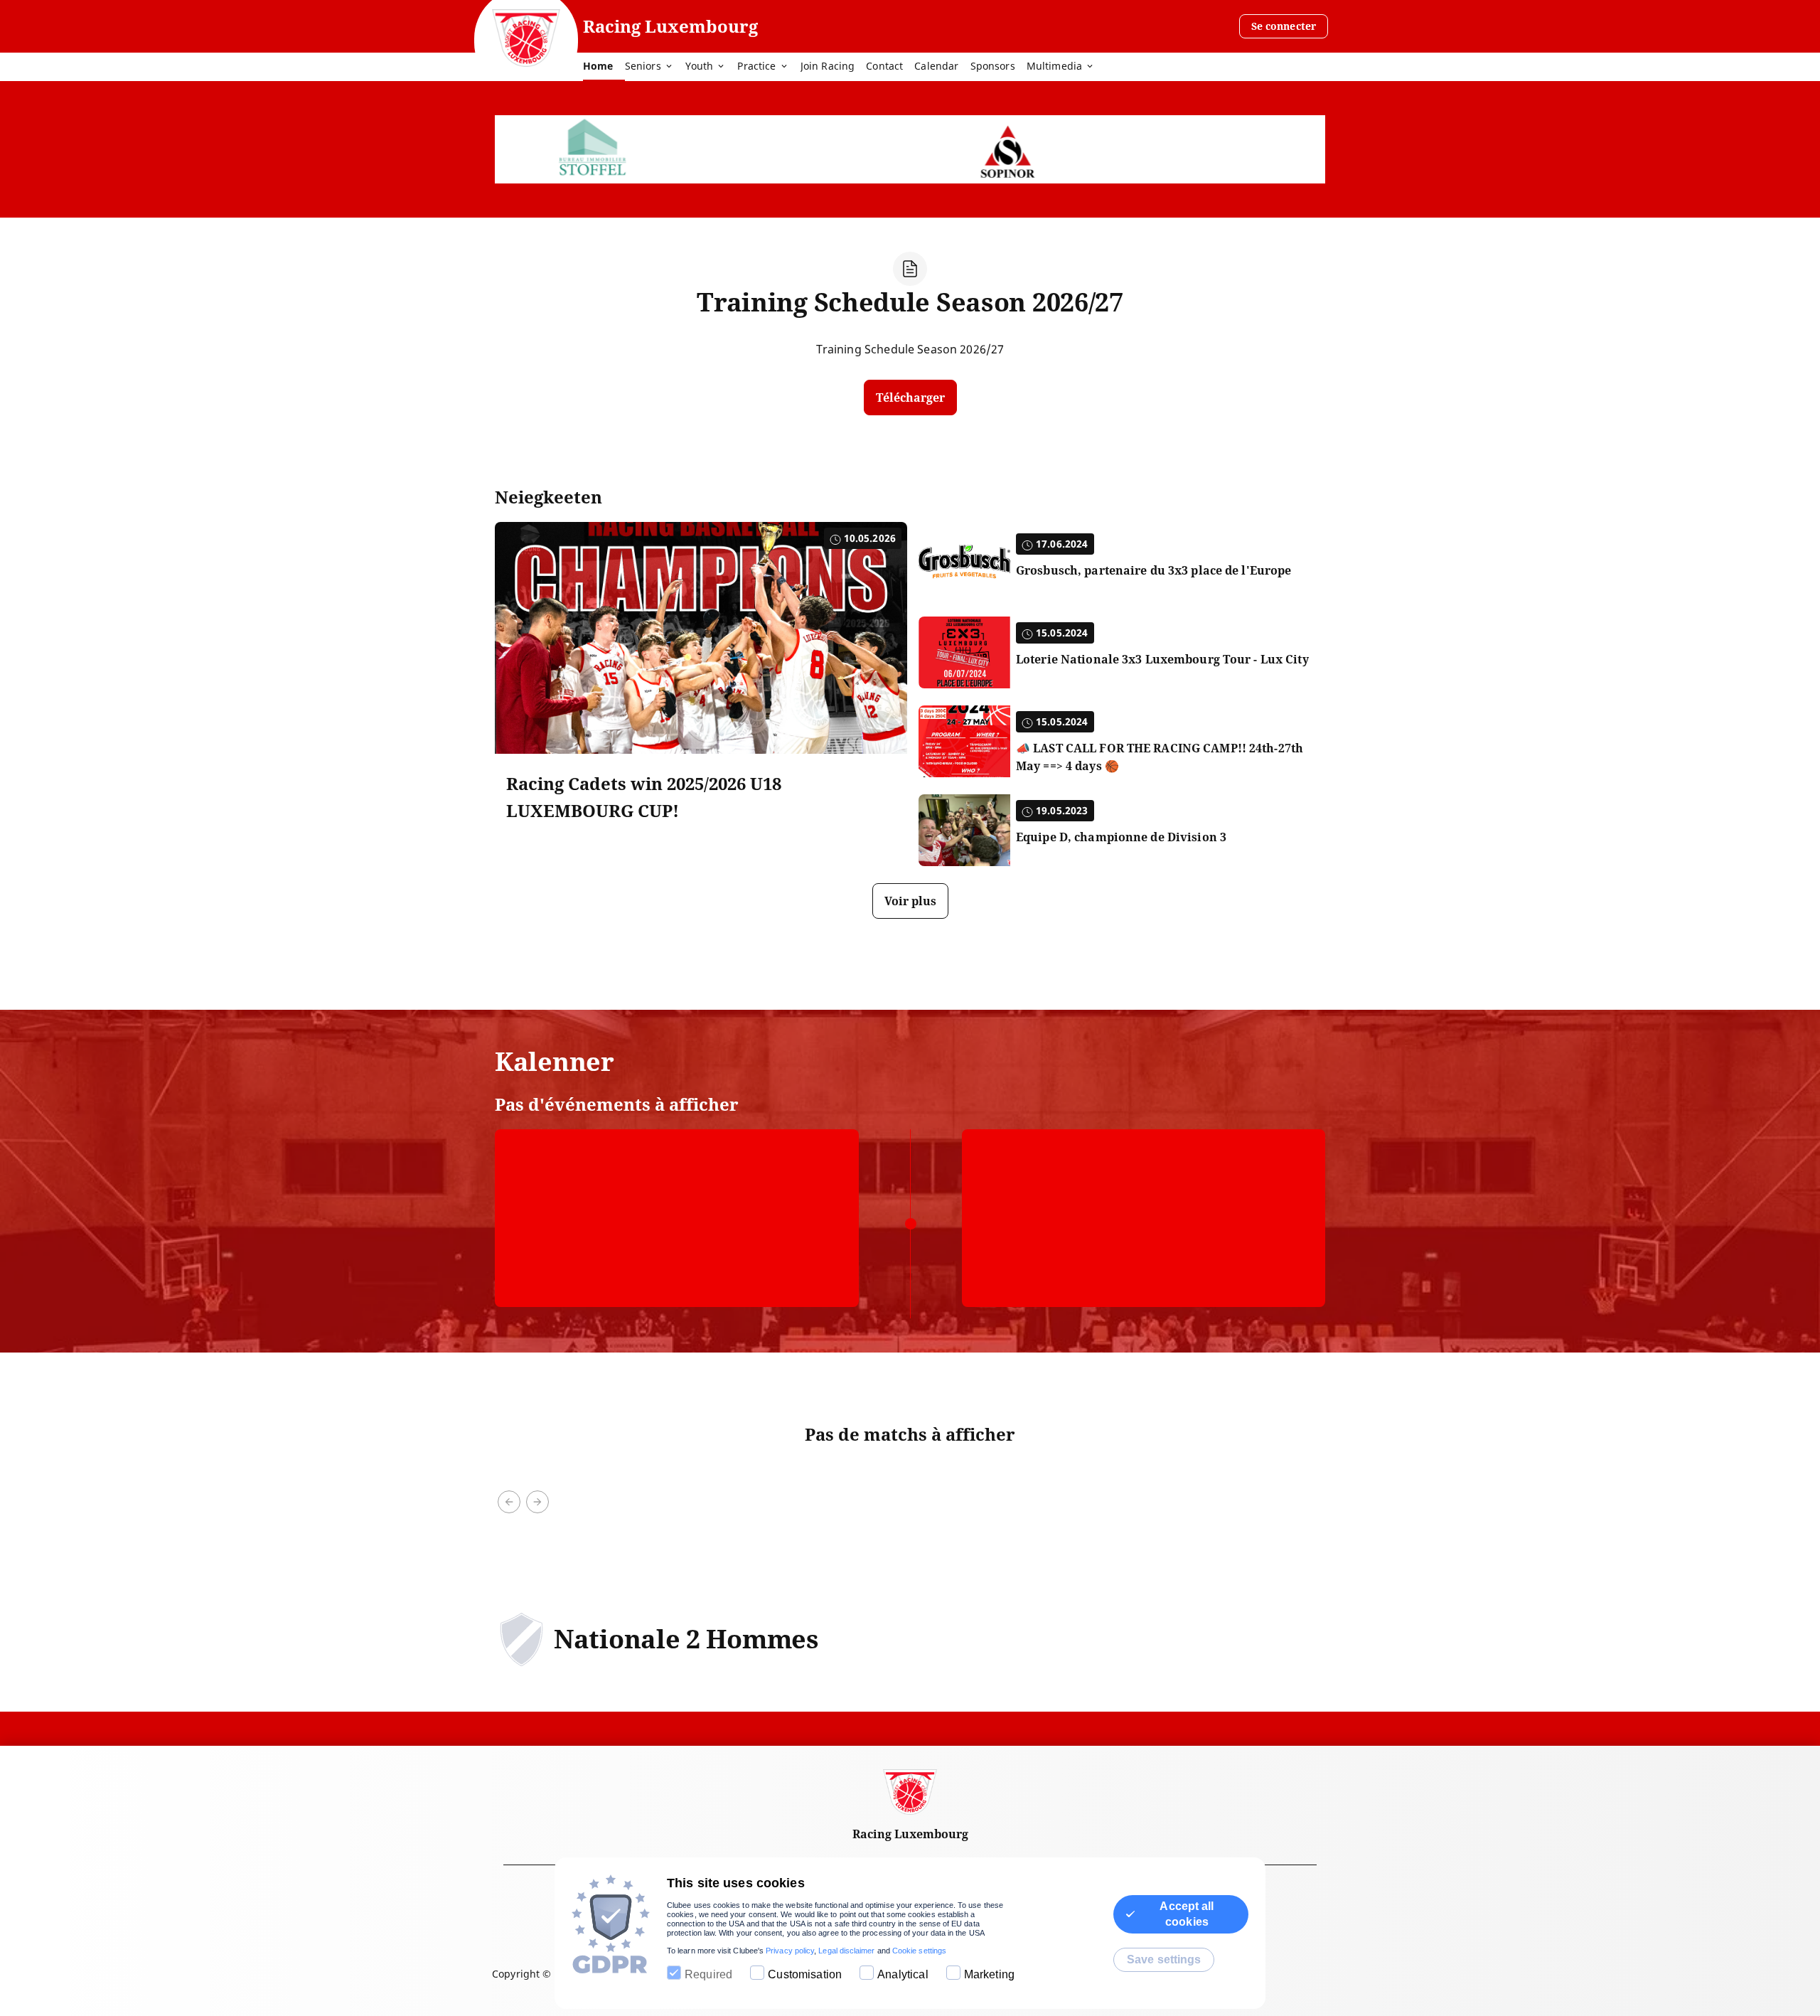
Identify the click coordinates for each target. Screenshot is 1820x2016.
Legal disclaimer (846, 1951)
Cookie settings (919, 1951)
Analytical (903, 1974)
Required (708, 1974)
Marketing (989, 1974)
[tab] (604, 67)
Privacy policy (790, 1951)
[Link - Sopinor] (707, 149)
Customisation (805, 1974)
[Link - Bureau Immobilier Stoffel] (1122, 149)
